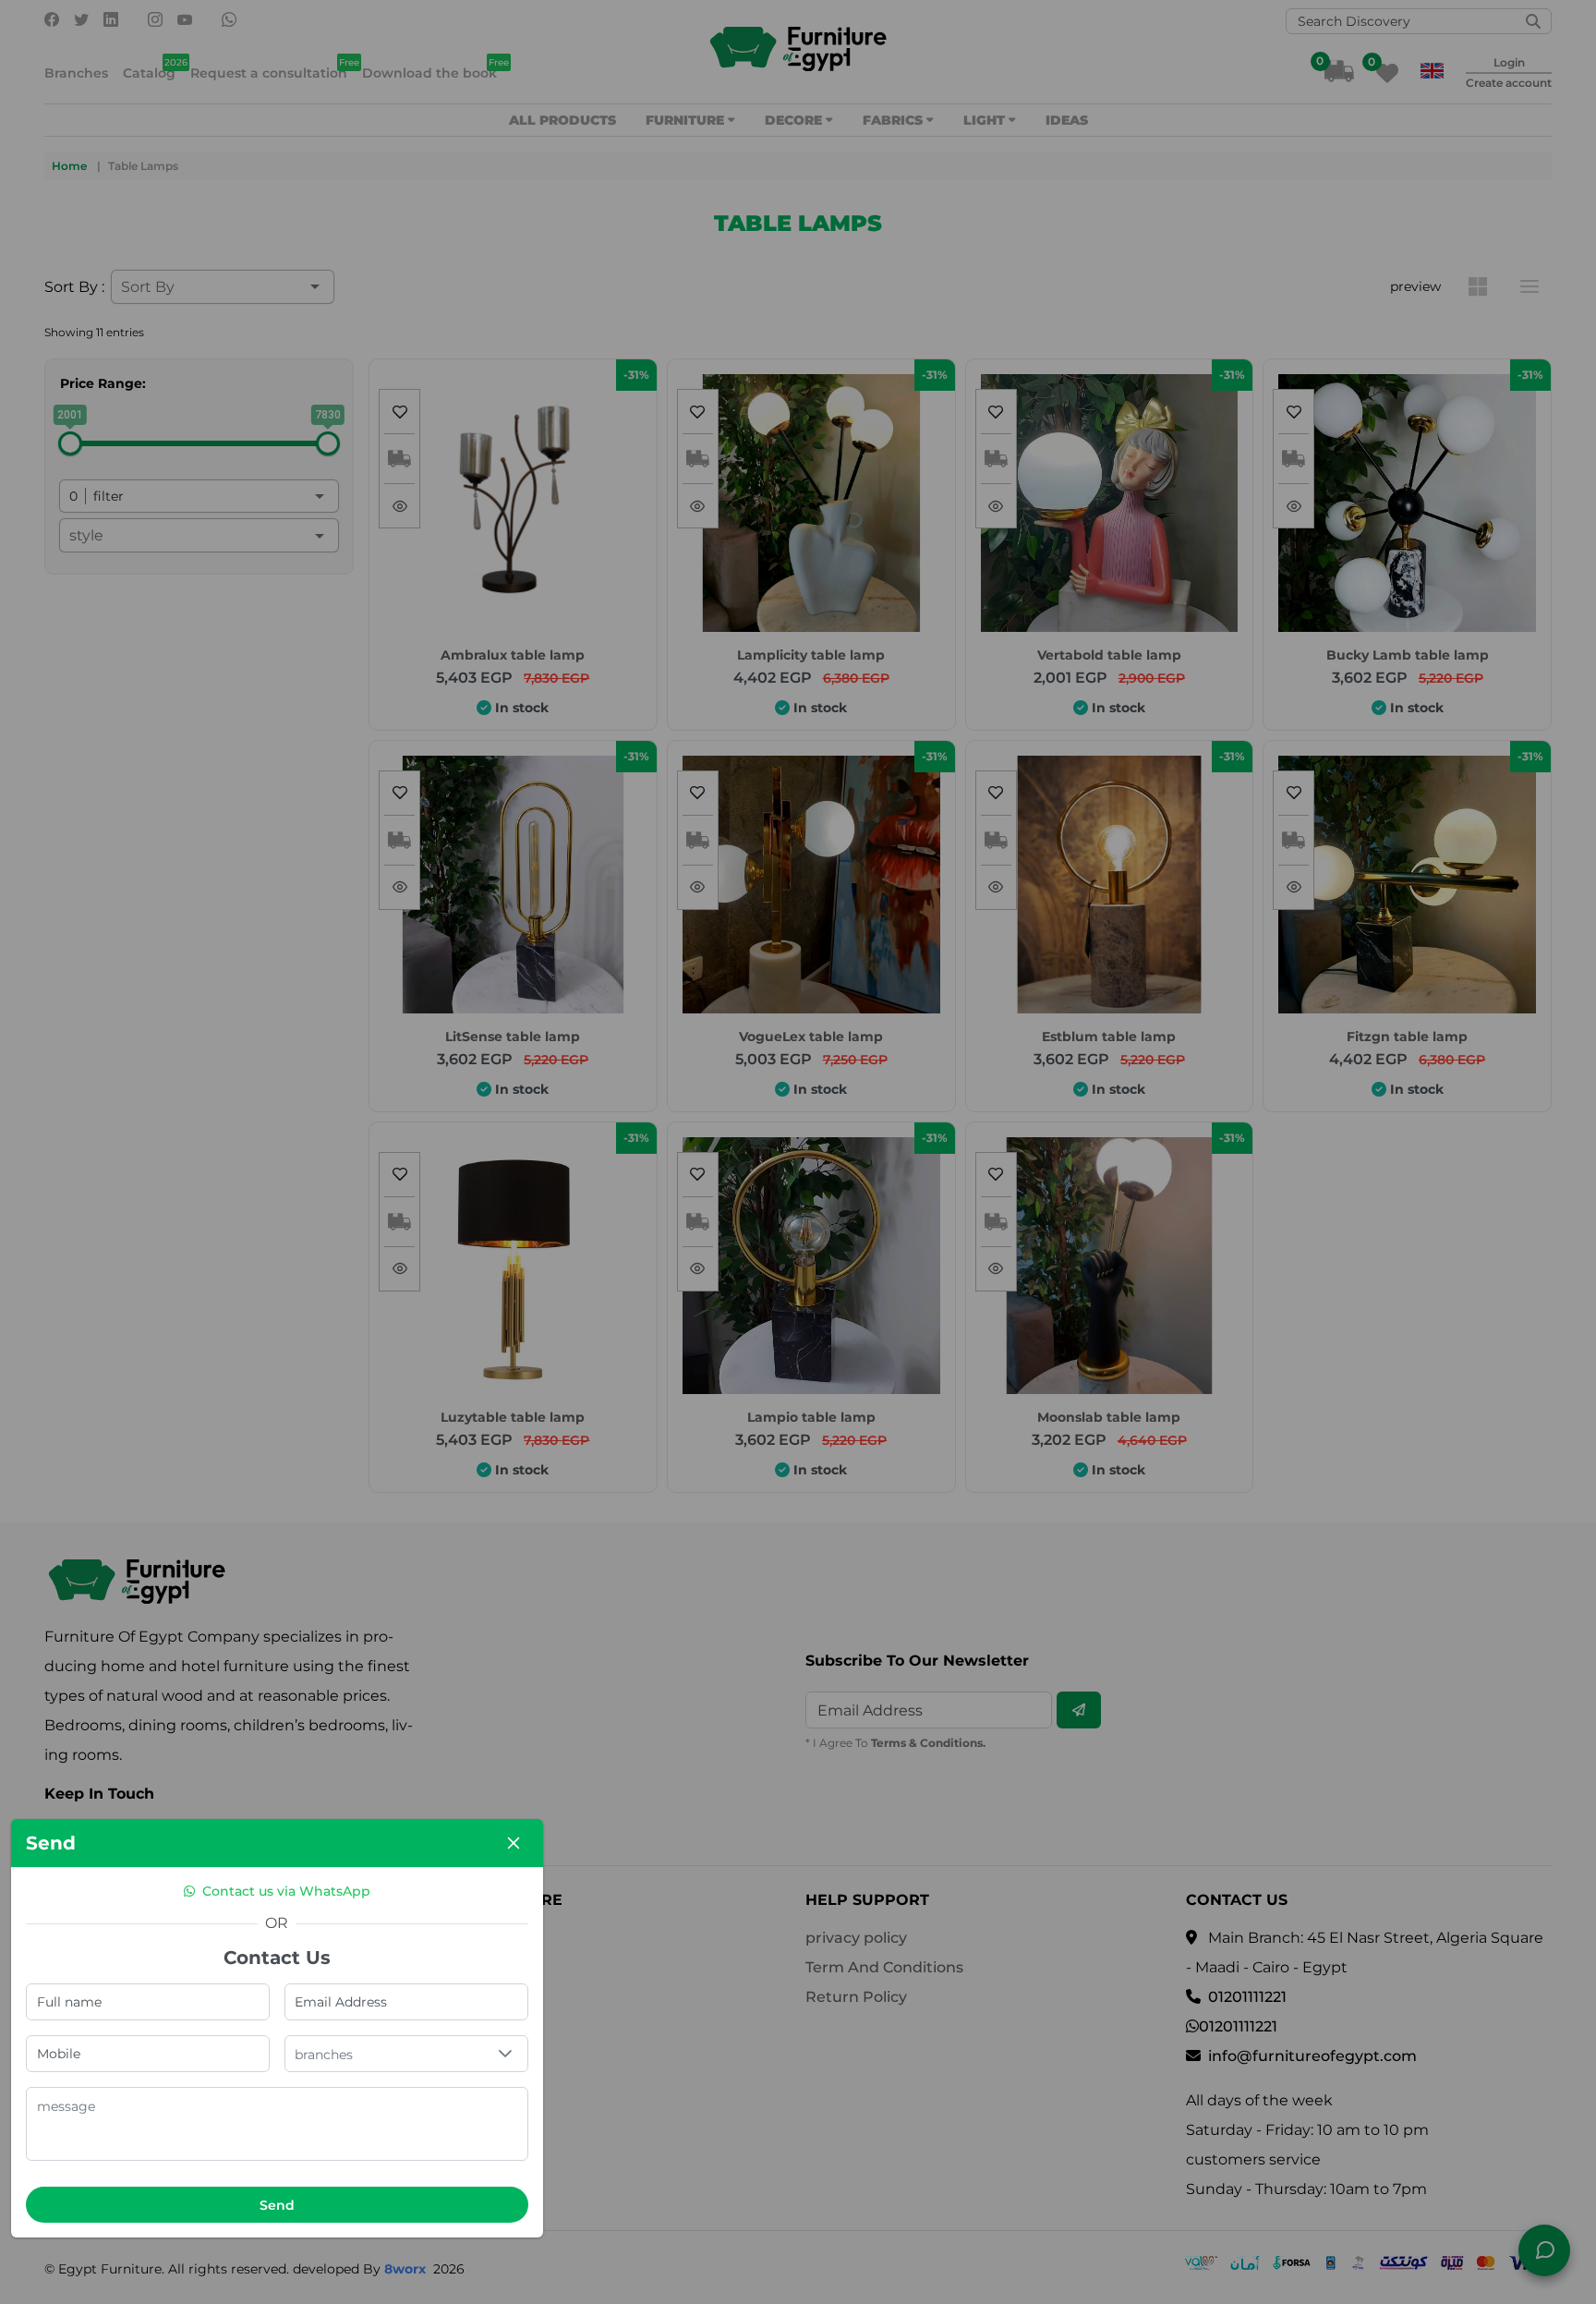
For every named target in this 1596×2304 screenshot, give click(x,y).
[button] (505, 2054)
